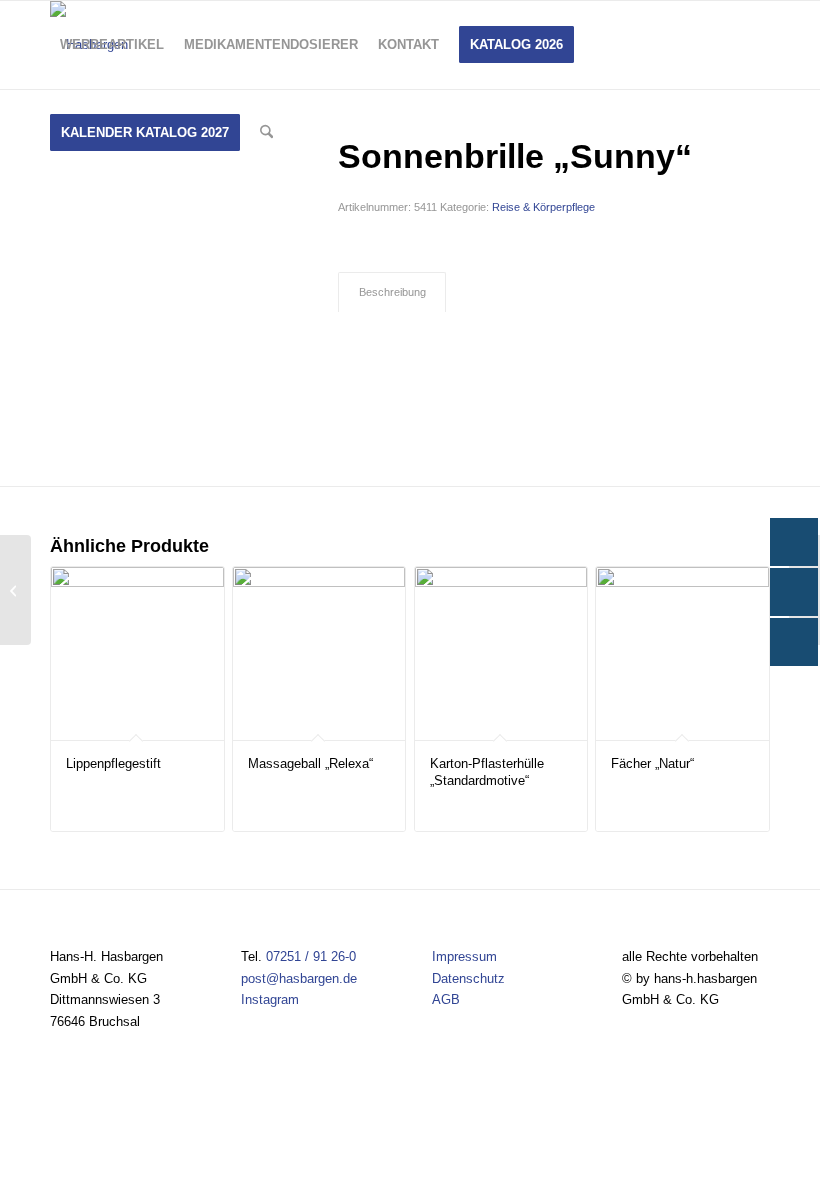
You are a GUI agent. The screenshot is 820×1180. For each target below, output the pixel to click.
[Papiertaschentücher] (15, 590)
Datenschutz (468, 978)
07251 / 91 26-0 (311, 956)
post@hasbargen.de (299, 978)
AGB (446, 999)
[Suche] (266, 133)
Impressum (464, 956)
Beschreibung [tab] (392, 292)
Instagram (270, 999)
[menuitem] (112, 45)
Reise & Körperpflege (543, 207)
